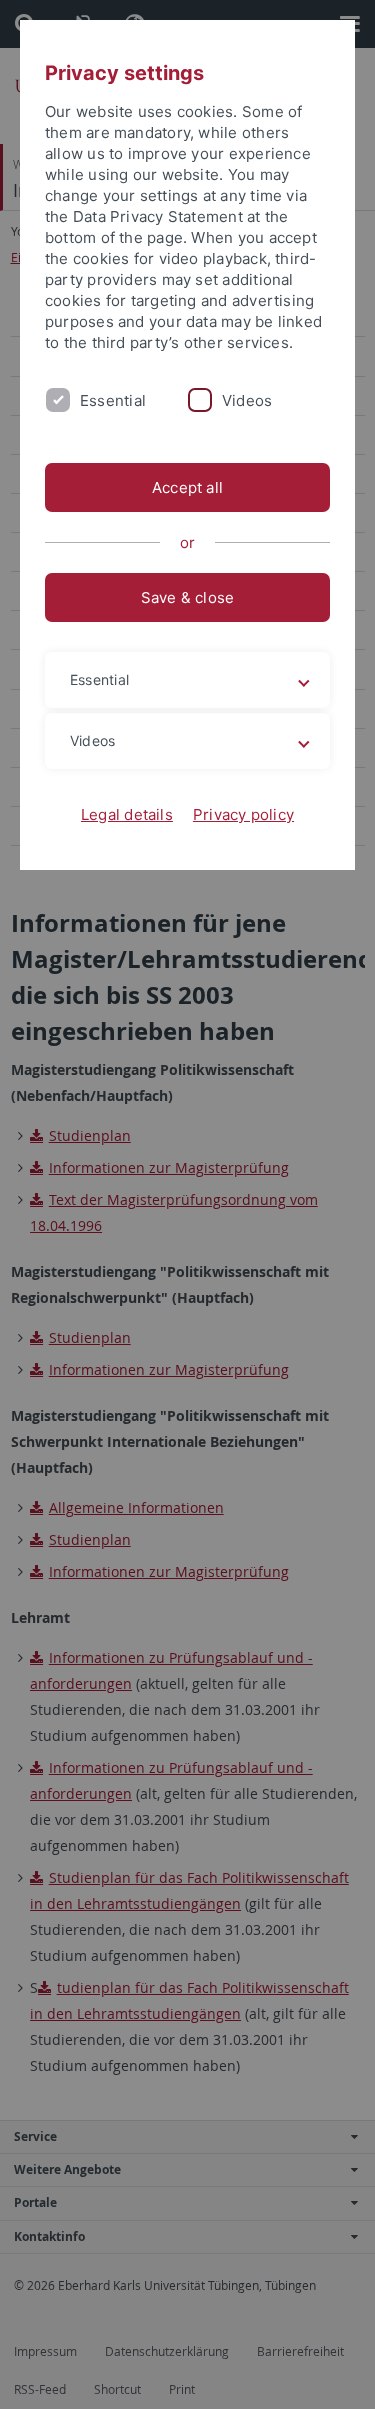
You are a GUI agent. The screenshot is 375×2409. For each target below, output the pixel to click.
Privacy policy (243, 814)
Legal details (127, 814)
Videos (247, 400)
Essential (113, 400)
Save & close (188, 597)
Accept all (187, 487)
